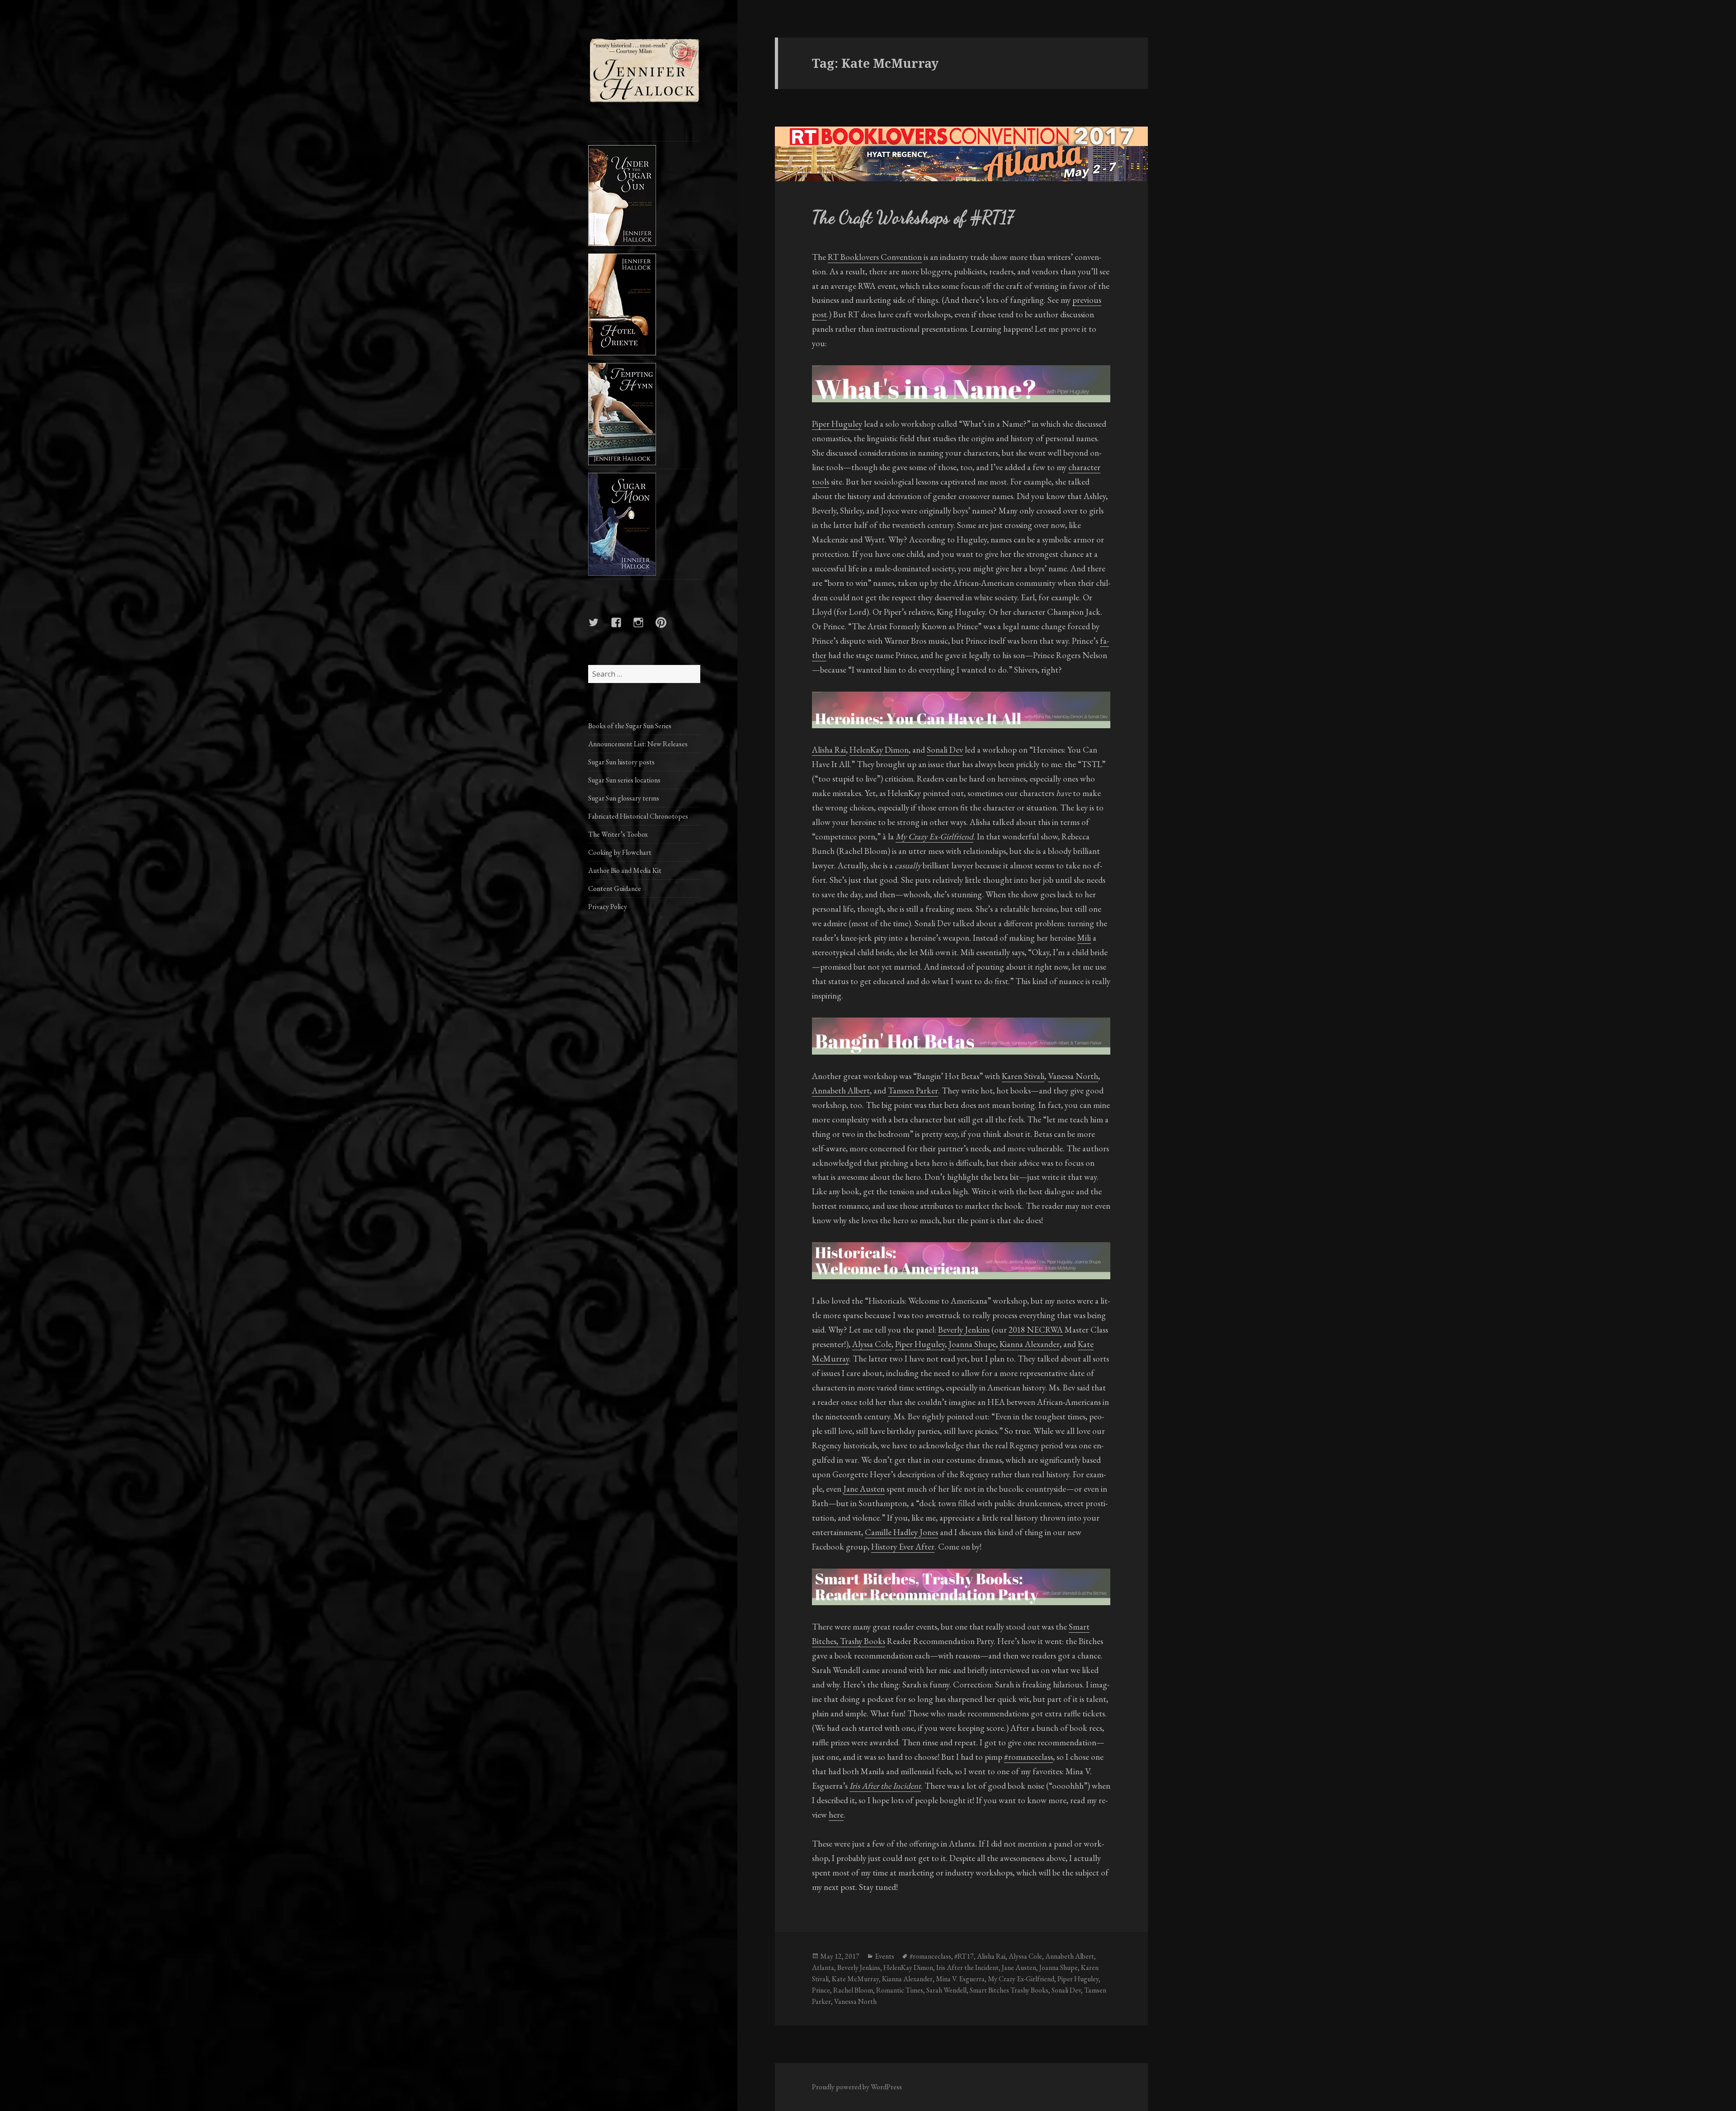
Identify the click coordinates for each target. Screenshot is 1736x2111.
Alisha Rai (829, 750)
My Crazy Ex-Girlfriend (1021, 1979)
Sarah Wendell (946, 1990)
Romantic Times (900, 1990)
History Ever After (903, 1547)
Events (885, 1956)
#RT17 (964, 1956)
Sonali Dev (945, 750)
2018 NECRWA (1036, 1330)
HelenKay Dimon (879, 750)
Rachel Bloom (853, 1990)
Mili (1084, 938)
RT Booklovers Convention (875, 257)
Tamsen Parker (913, 1091)
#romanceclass (1028, 1757)
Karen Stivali (1023, 1076)
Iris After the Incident (967, 1967)
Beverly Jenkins (964, 1330)
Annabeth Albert (841, 1091)
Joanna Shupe (972, 1344)
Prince (821, 1990)
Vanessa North (1073, 1076)
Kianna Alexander (1030, 1344)
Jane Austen (864, 1489)
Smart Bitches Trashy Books (1009, 1990)
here (836, 1815)
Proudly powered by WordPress (857, 2087)
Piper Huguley (837, 424)
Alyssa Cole (872, 1344)
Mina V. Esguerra (960, 1979)
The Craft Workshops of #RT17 (913, 217)
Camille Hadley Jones (901, 1532)
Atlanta (823, 1967)
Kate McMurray (855, 1979)
